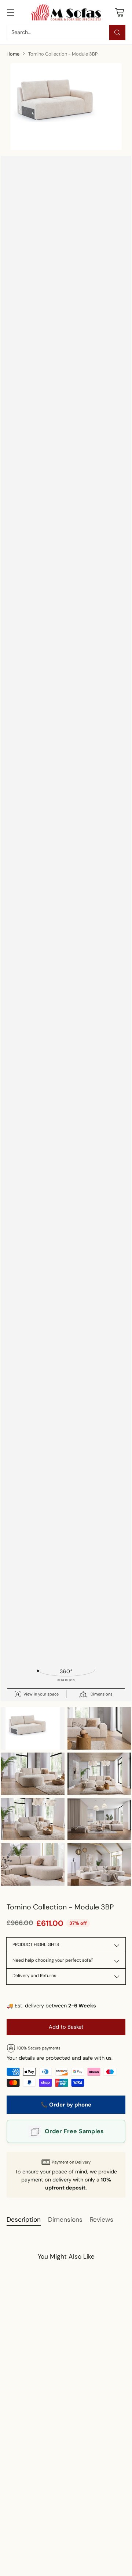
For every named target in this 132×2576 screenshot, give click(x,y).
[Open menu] (10, 12)
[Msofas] (66, 12)
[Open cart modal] (119, 12)
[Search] (117, 33)
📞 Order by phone (66, 2105)
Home (13, 54)
